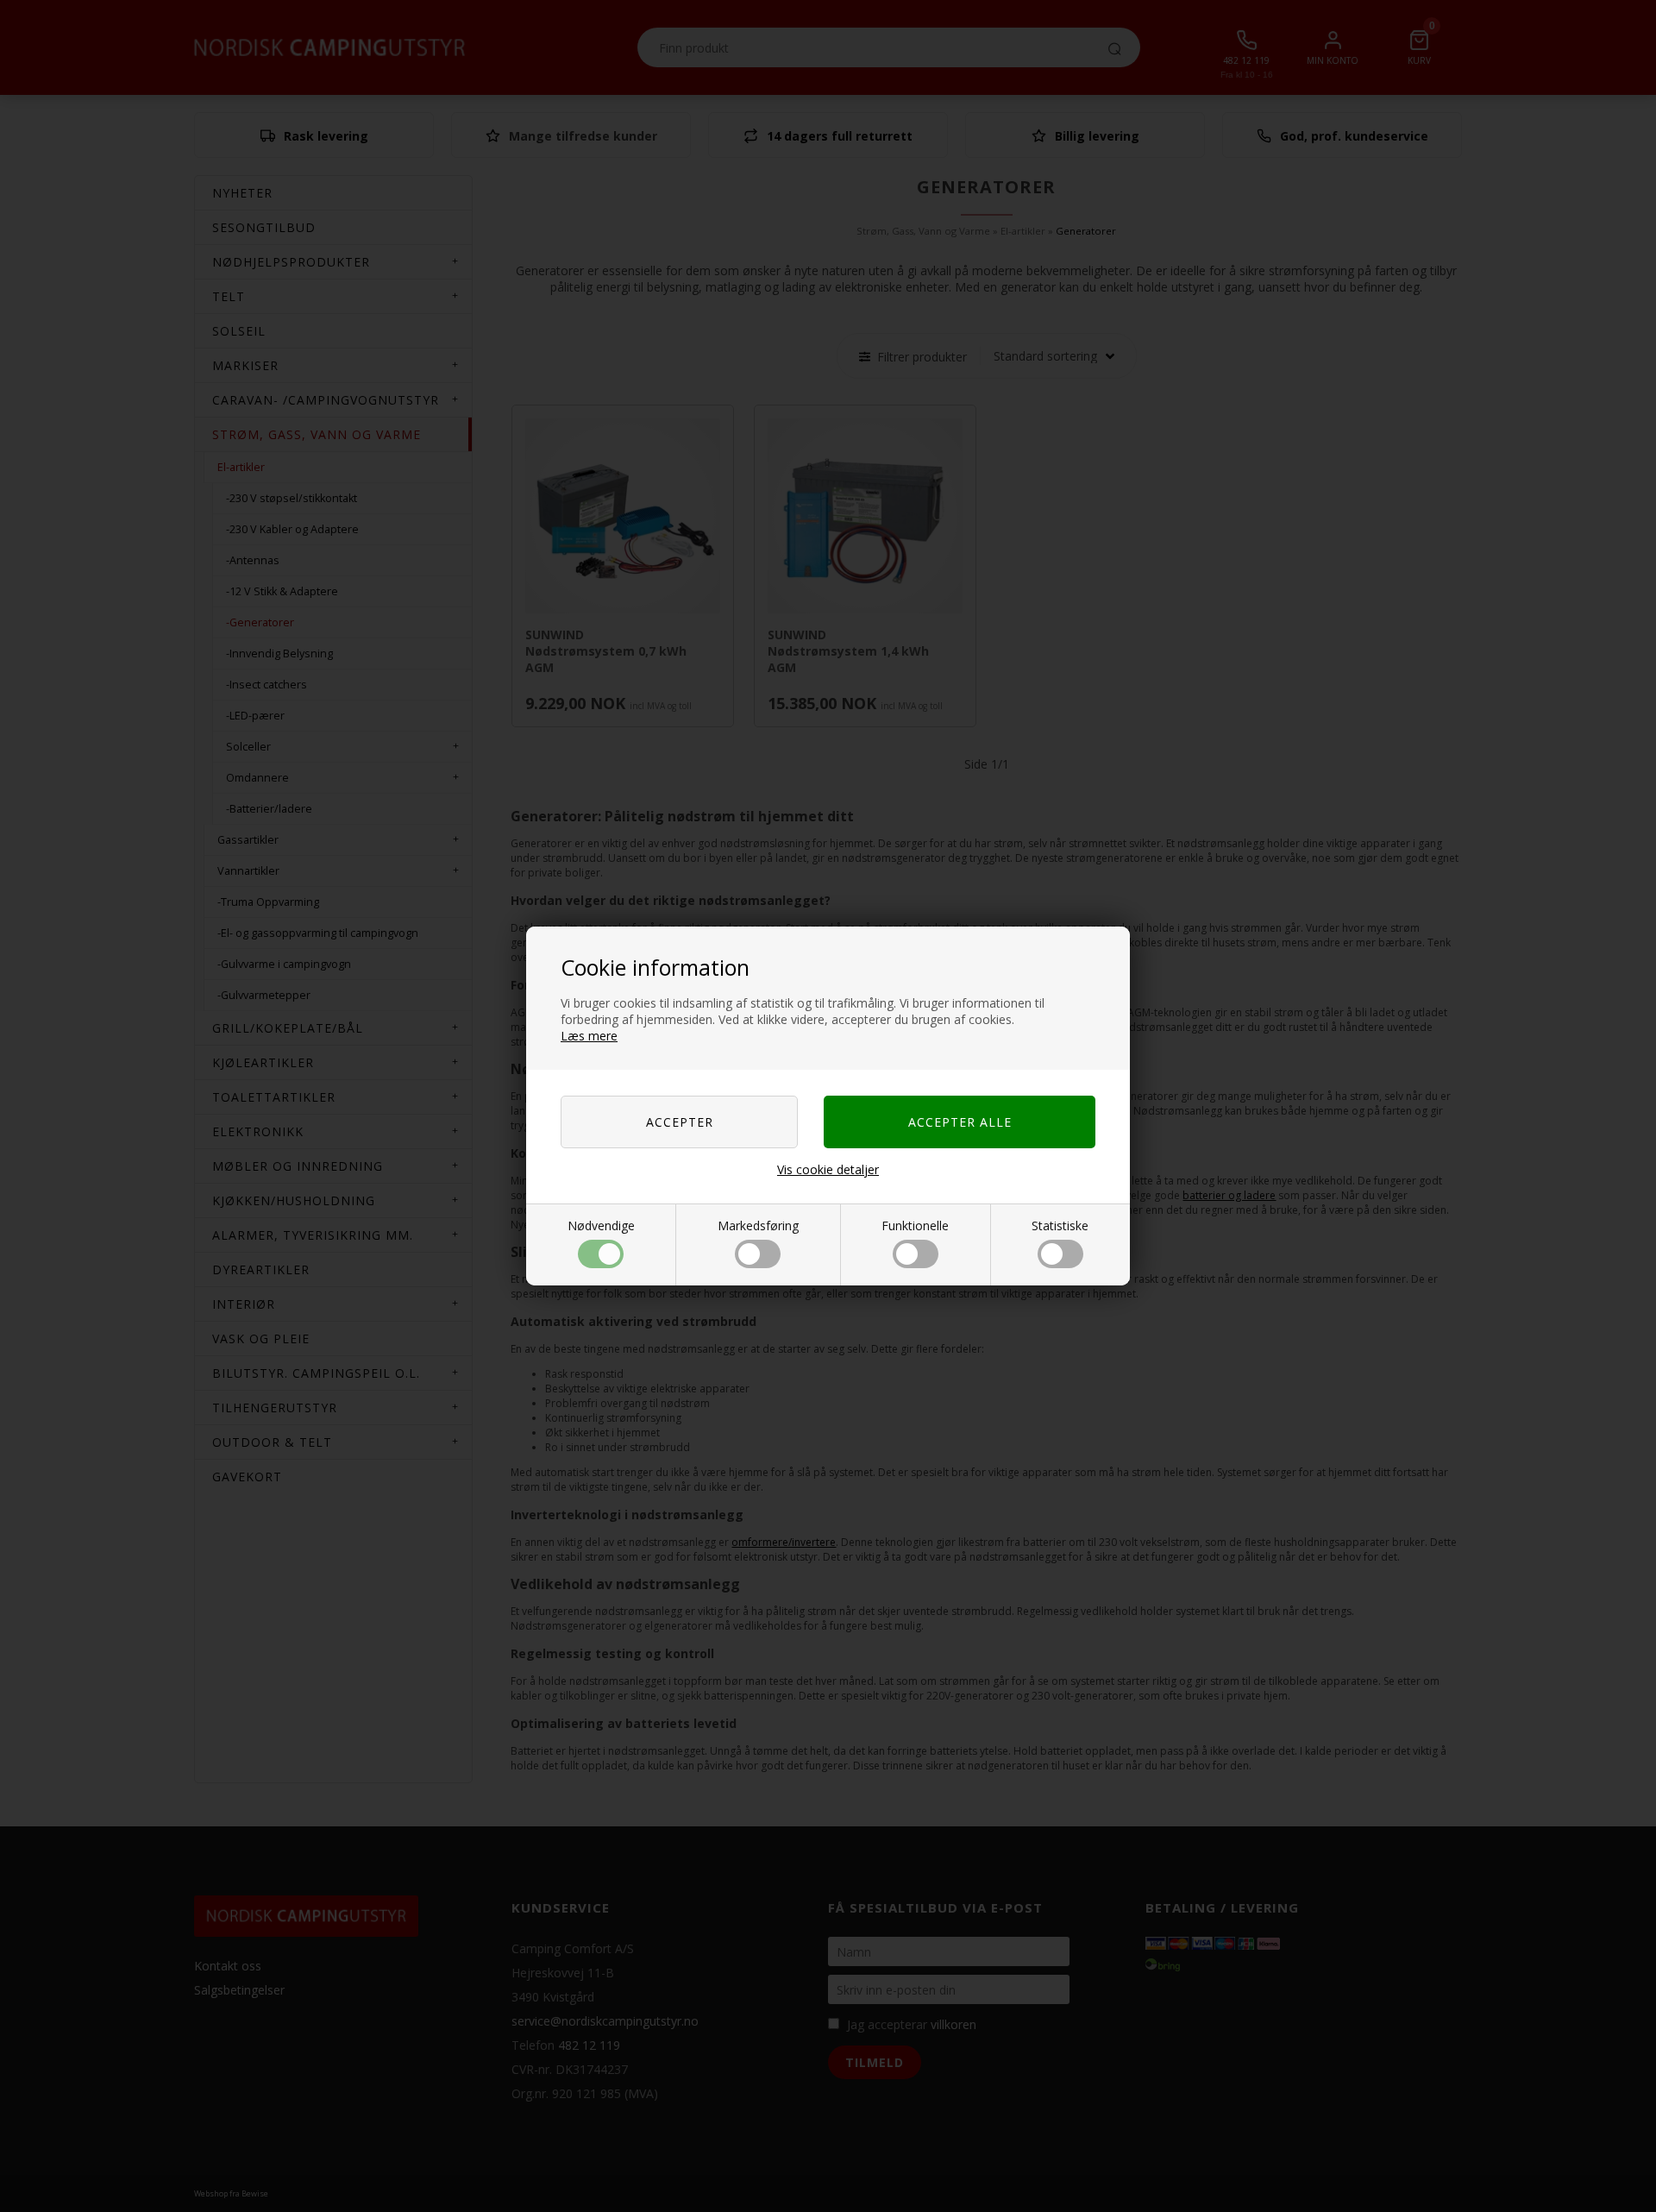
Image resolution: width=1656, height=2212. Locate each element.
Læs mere (589, 1036)
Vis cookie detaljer (828, 1169)
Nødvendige (601, 1225)
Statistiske (1060, 1225)
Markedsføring (758, 1225)
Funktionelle (915, 1225)
